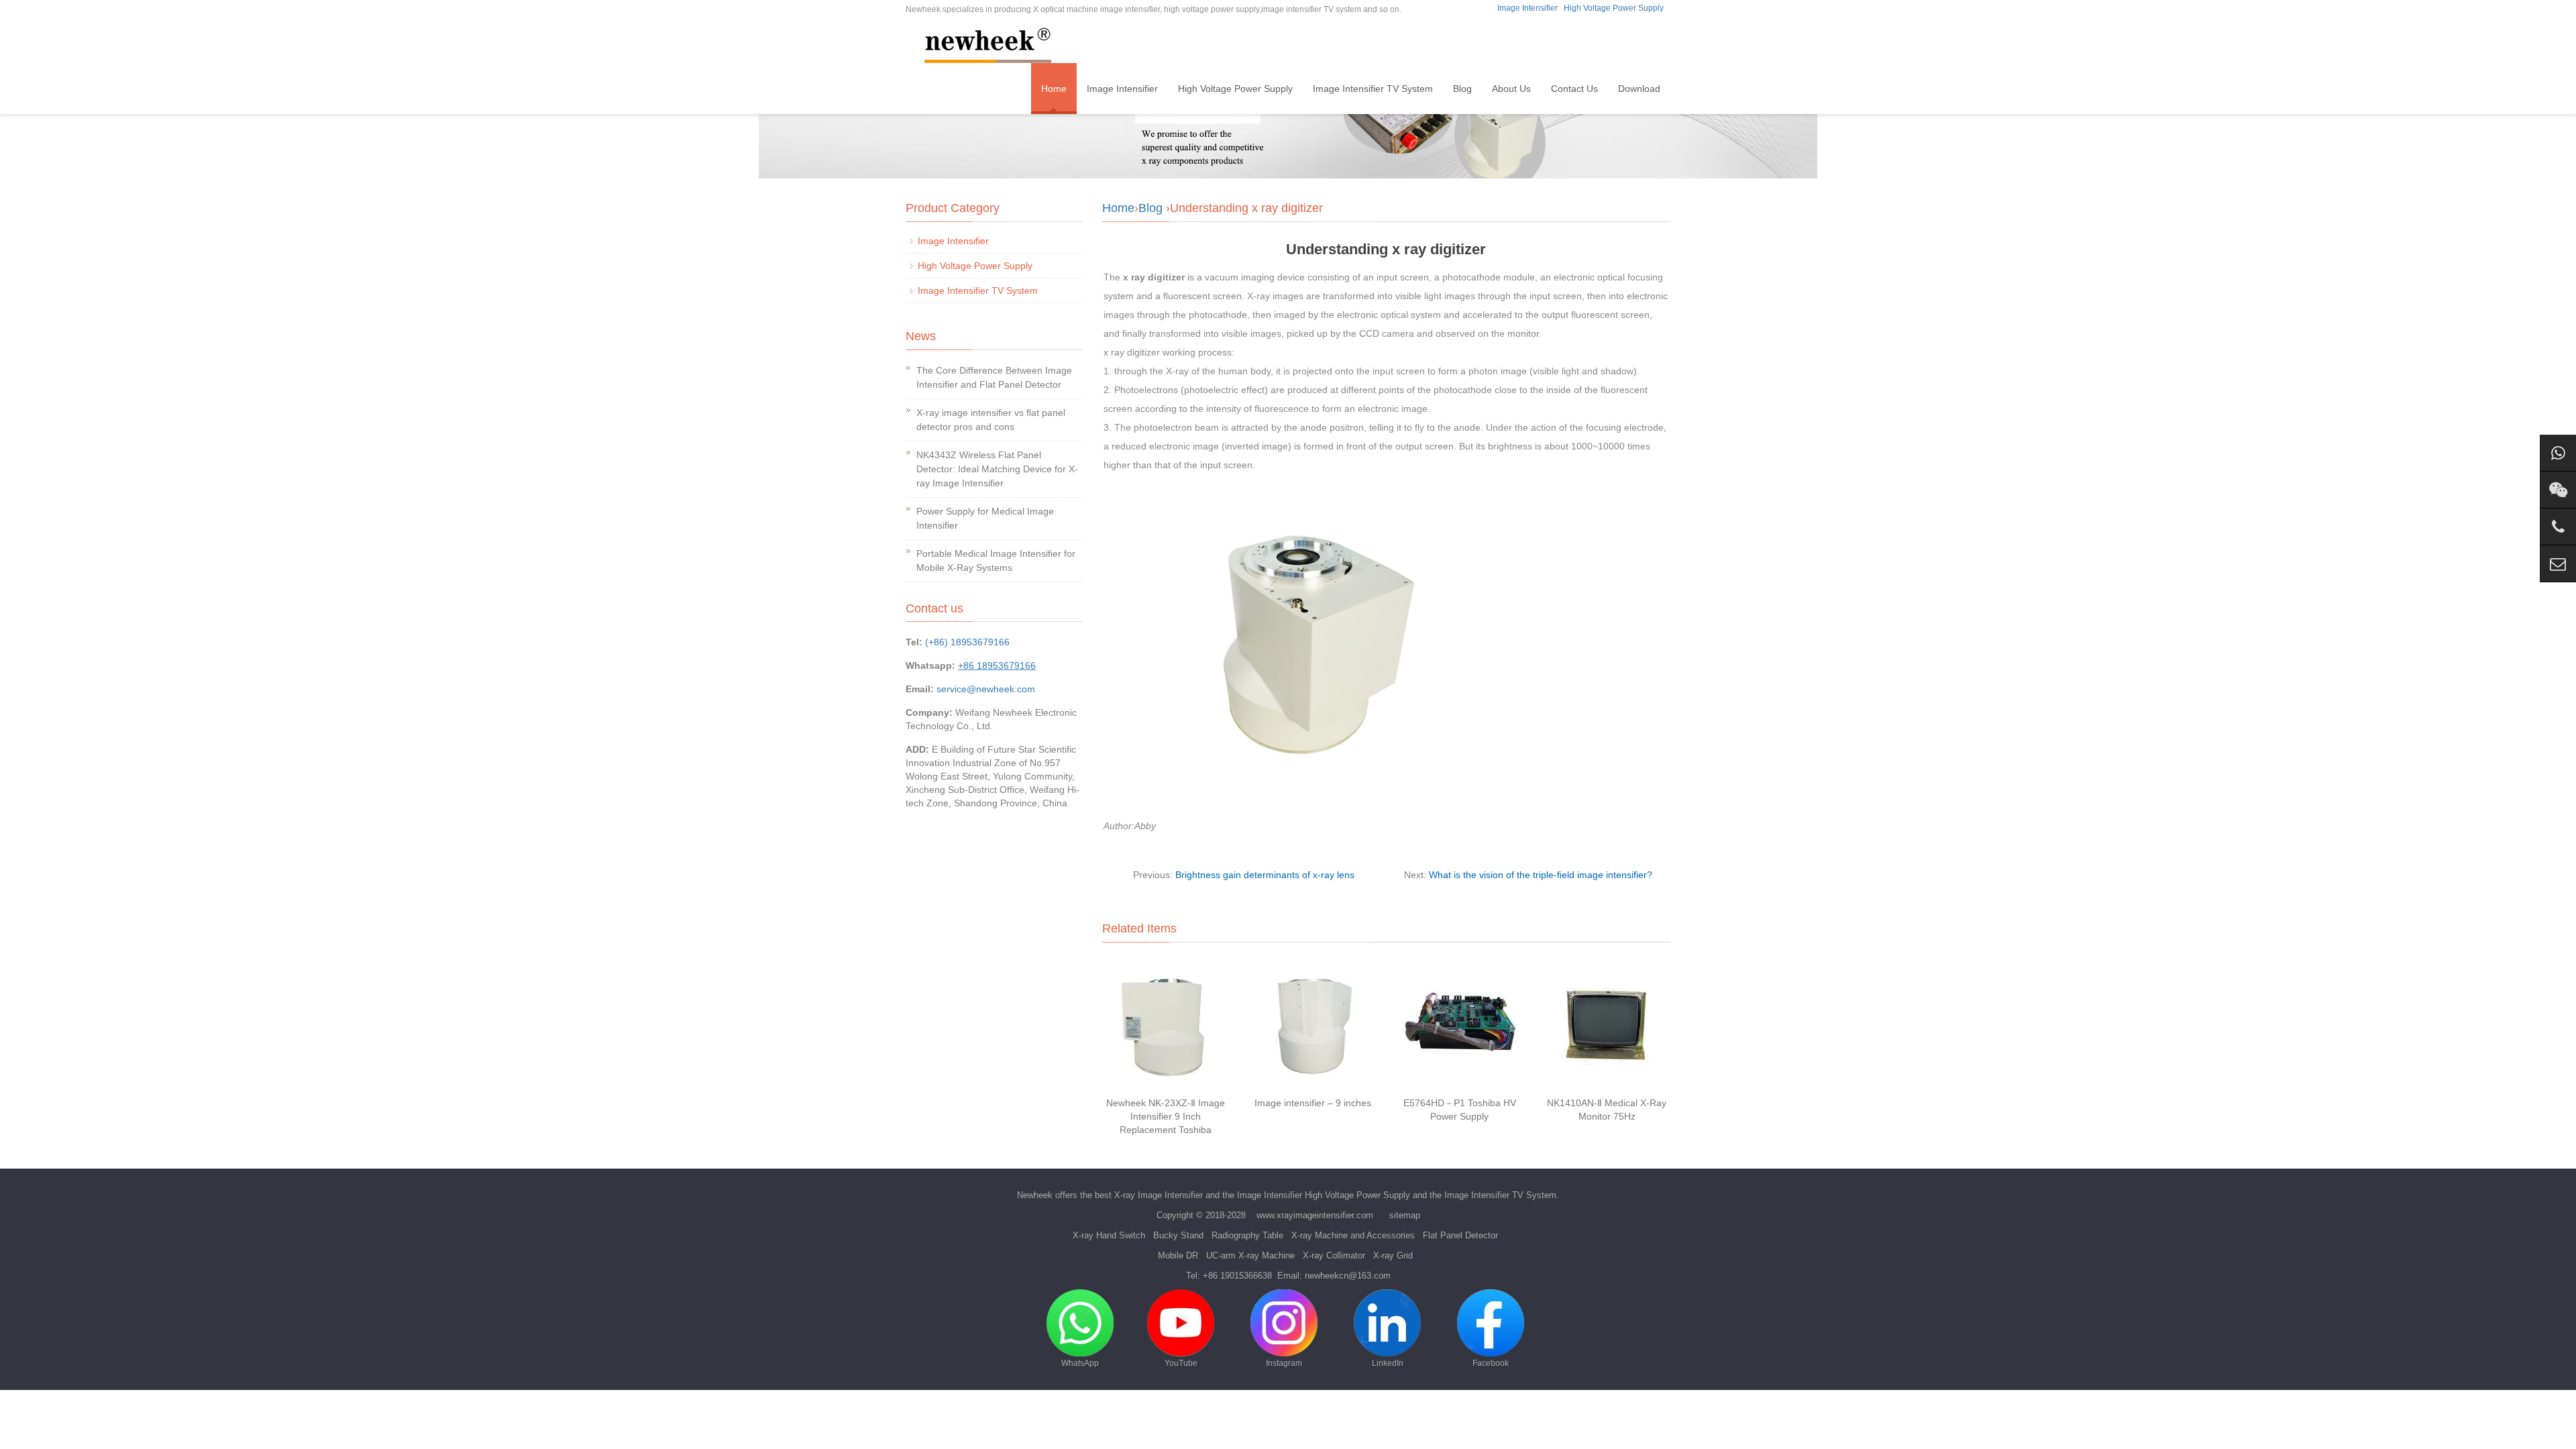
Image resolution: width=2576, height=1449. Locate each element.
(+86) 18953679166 (967, 642)
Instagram (1284, 1363)
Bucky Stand (1178, 1235)
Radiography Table (1247, 1235)
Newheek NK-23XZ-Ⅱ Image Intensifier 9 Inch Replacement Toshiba (1166, 1116)
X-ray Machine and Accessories (1353, 1235)
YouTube (1181, 1363)
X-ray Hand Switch (1109, 1235)
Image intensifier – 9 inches (1313, 1103)
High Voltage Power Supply (1614, 8)
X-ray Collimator (1334, 1255)
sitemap (1405, 1215)
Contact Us (1574, 89)
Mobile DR (1178, 1255)
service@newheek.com (986, 689)
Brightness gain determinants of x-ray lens (1265, 875)
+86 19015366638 (1237, 1276)
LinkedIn (1388, 1363)
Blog (1462, 89)
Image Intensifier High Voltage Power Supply (1324, 1195)
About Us (1511, 89)
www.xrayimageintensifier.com (1315, 1215)
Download (1639, 89)
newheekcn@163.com (1348, 1276)
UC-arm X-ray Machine (1250, 1255)
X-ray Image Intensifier (1159, 1195)
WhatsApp (1080, 1363)
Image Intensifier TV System (1373, 89)
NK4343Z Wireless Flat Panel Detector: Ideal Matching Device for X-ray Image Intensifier (997, 469)
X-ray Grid (1393, 1255)
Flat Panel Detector (1460, 1235)
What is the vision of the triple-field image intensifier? (1541, 875)
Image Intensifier (1527, 8)
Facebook (1491, 1363)
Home (1054, 89)
